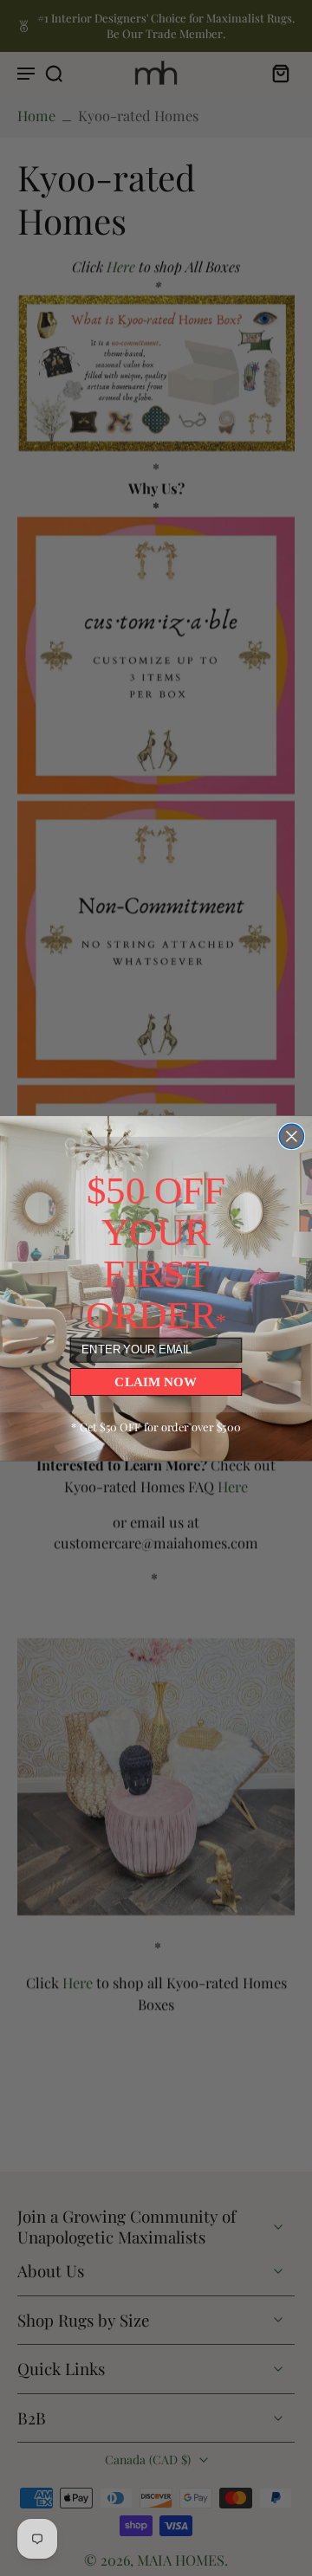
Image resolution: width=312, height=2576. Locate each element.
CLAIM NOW (156, 1382)
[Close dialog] (291, 1136)
